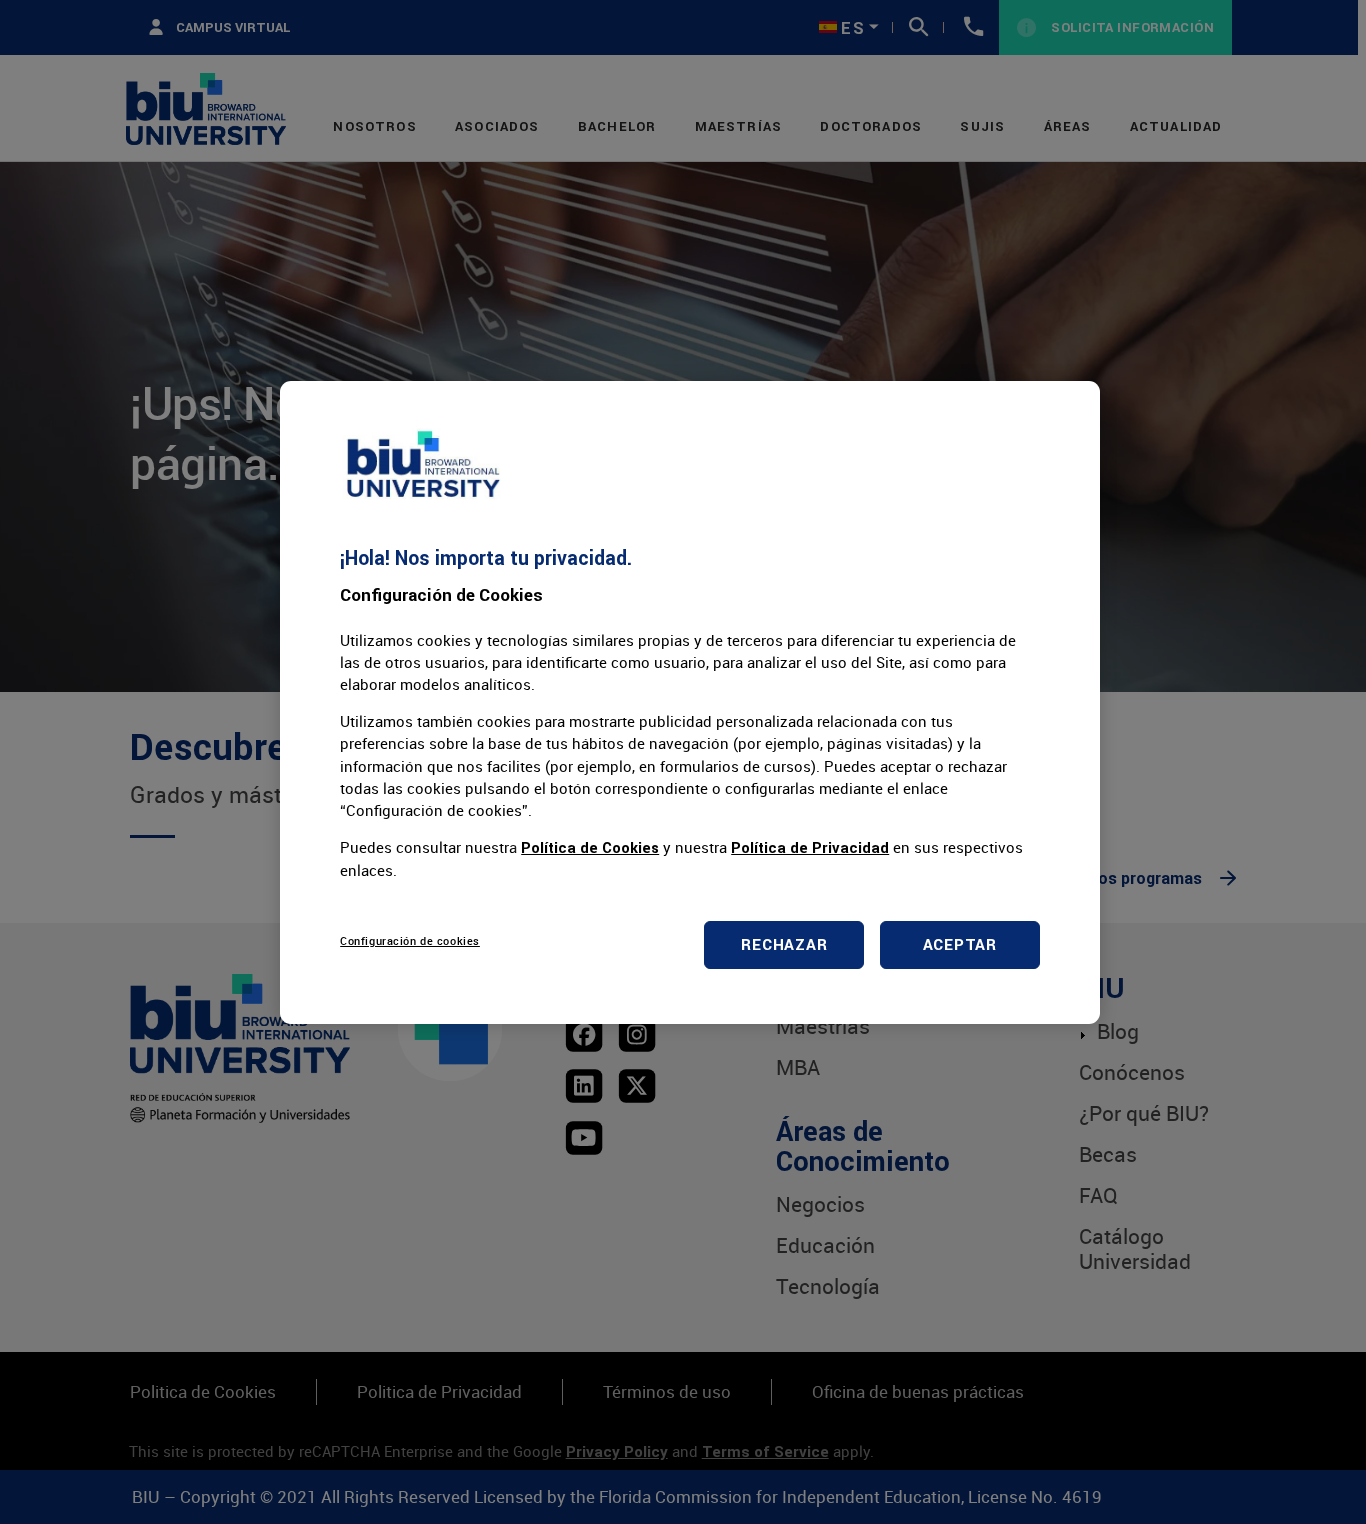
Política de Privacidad (810, 847)
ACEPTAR (960, 944)
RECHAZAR (784, 944)
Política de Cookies (590, 847)
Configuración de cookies (410, 940)
